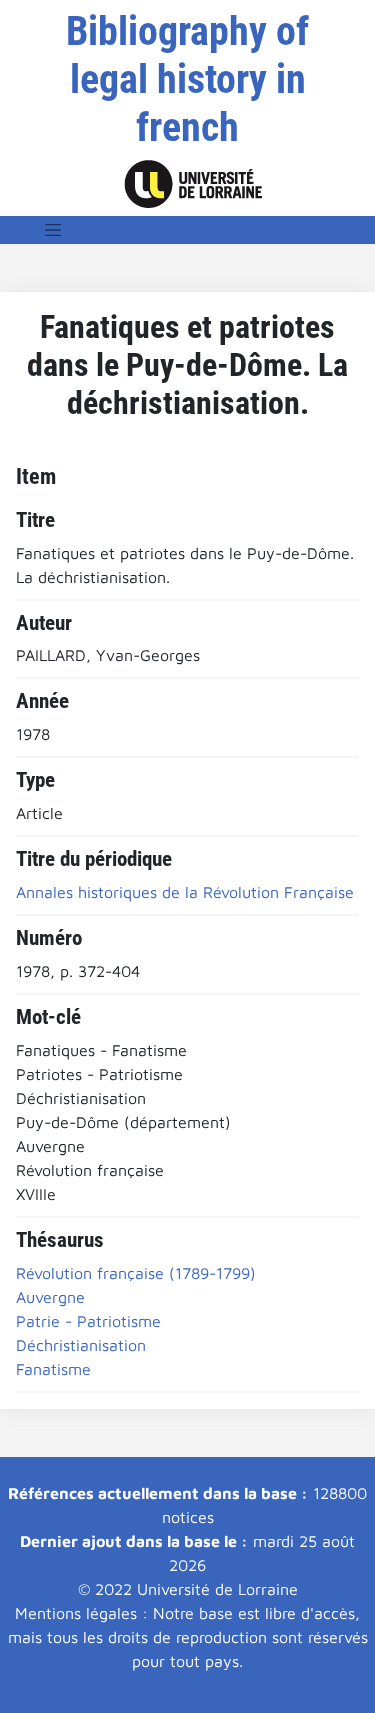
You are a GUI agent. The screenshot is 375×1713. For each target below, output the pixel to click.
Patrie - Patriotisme (88, 1321)
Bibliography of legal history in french (187, 79)
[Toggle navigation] (53, 230)
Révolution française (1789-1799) (136, 1273)
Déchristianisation (81, 1345)
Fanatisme (53, 1369)
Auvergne (50, 1297)
